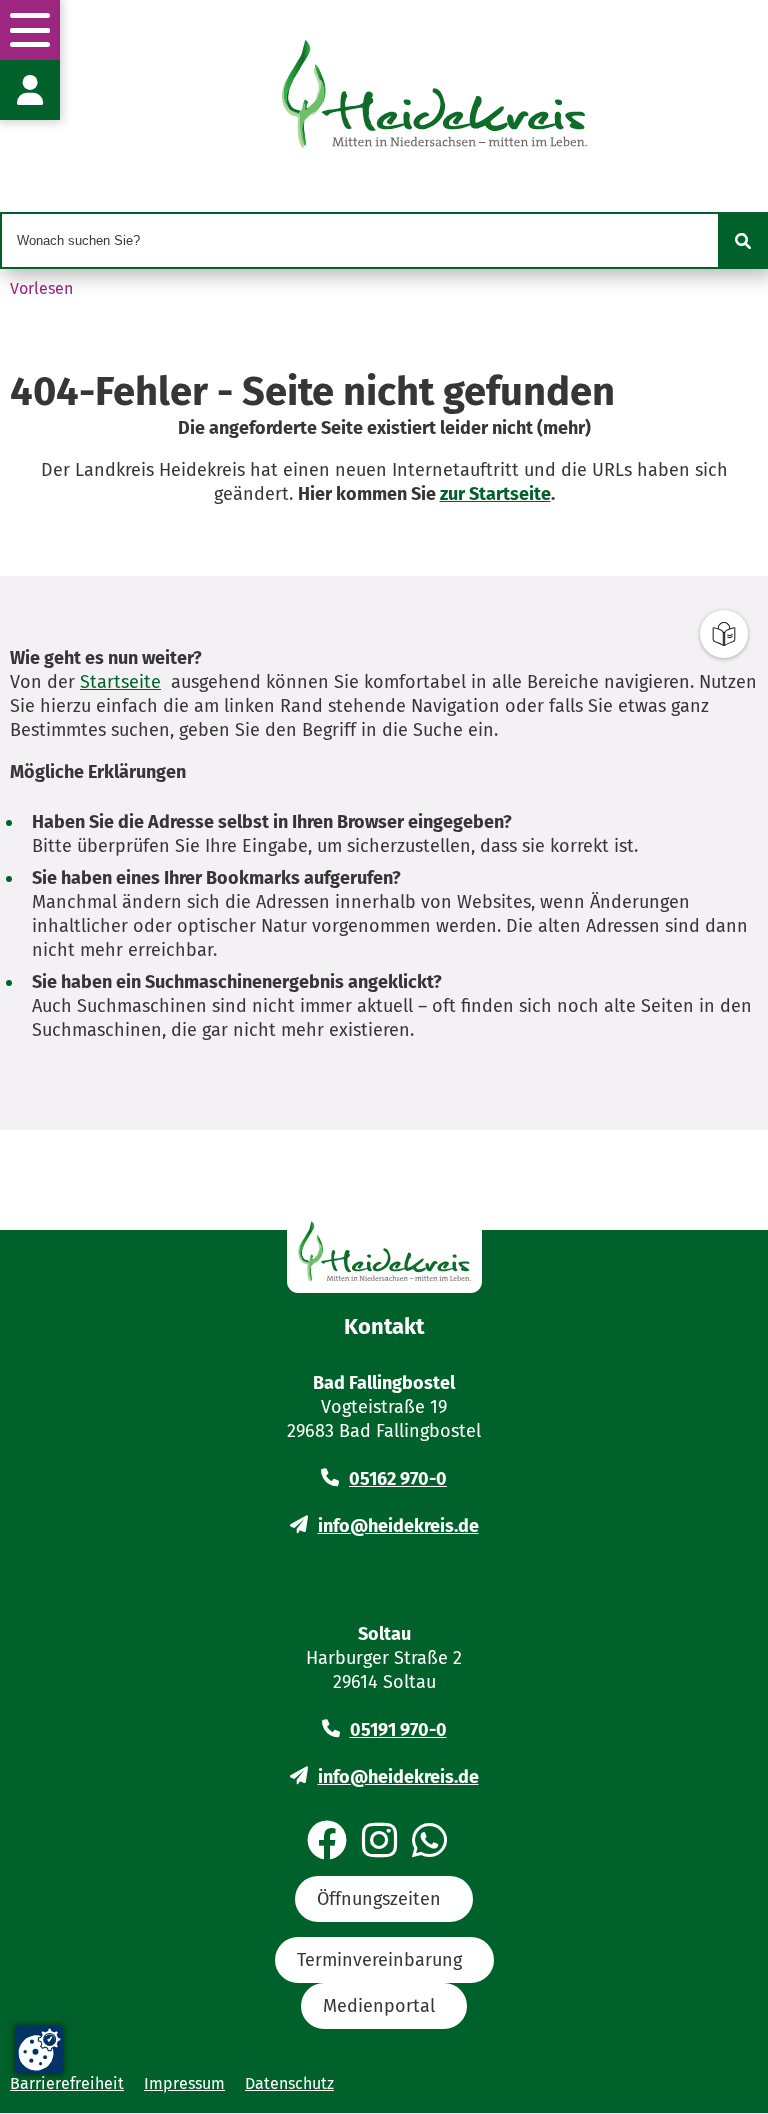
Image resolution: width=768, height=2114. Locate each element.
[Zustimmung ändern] (39, 2050)
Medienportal (379, 2006)
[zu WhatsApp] (429, 1842)
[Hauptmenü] (30, 30)
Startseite (120, 682)
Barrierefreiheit (67, 2083)
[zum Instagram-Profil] (379, 1842)
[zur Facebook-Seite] (327, 1842)
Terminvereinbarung (379, 1960)
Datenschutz (289, 2083)
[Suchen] (743, 241)
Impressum (184, 2083)
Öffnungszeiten (379, 1899)
